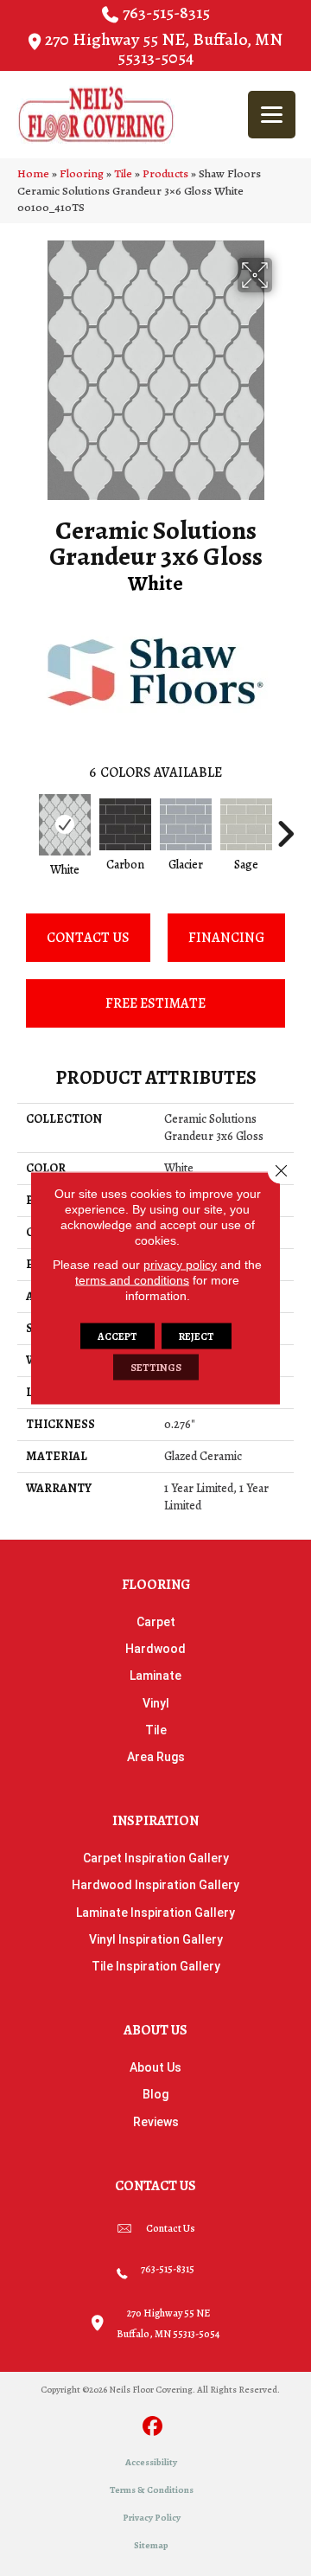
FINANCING (226, 938)
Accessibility (151, 2462)
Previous (26, 825)
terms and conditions (132, 1280)
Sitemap (151, 2545)
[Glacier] (186, 824)
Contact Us (88, 938)
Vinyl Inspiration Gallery (156, 1939)
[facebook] (153, 2428)
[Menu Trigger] (272, 115)
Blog (155, 2094)
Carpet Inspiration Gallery (156, 1858)
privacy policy (180, 1265)
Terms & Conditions (152, 2490)
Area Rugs (156, 1757)
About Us (155, 2067)
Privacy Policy (152, 2518)
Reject (197, 1336)
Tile (123, 173)
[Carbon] (125, 824)
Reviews (156, 2122)
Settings (156, 1368)
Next (285, 825)
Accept (117, 1336)
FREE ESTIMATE (155, 1003)
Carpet (156, 1622)
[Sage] (246, 824)
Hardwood (155, 1649)
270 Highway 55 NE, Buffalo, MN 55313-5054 (164, 48)
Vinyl (156, 1703)
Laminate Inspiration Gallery (155, 1913)
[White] (65, 825)
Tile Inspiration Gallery (156, 1966)
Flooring (82, 173)
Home (33, 173)
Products (165, 173)
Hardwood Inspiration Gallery (155, 1885)
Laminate (155, 1676)
